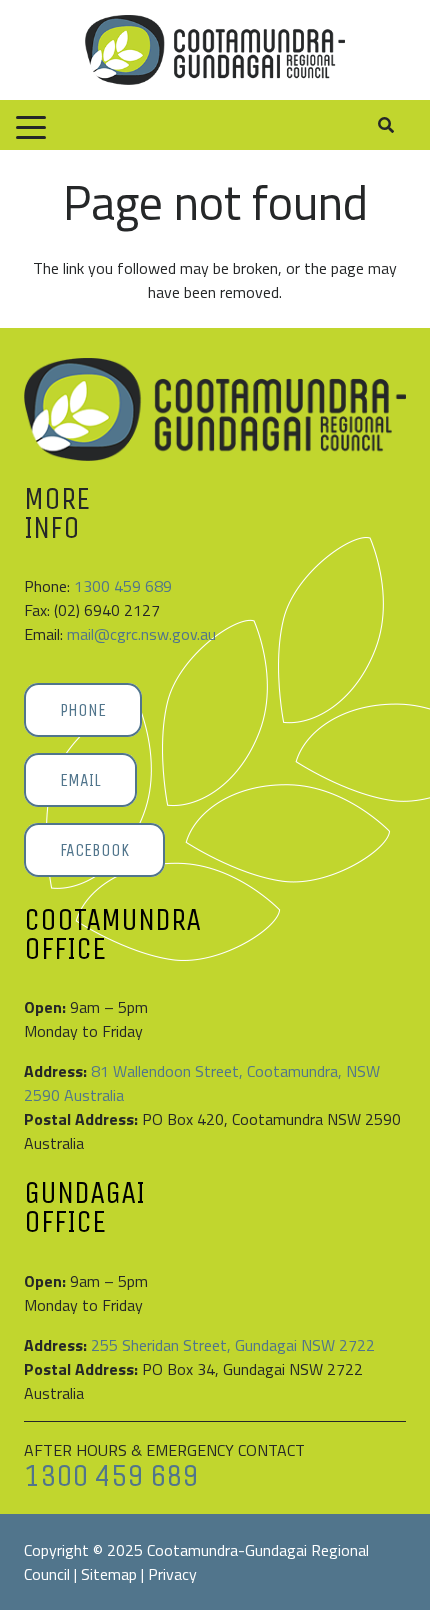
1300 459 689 (123, 586)
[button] (31, 128)
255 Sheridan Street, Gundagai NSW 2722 (233, 1345)
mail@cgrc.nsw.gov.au (141, 634)
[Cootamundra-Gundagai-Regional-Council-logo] (214, 50)
